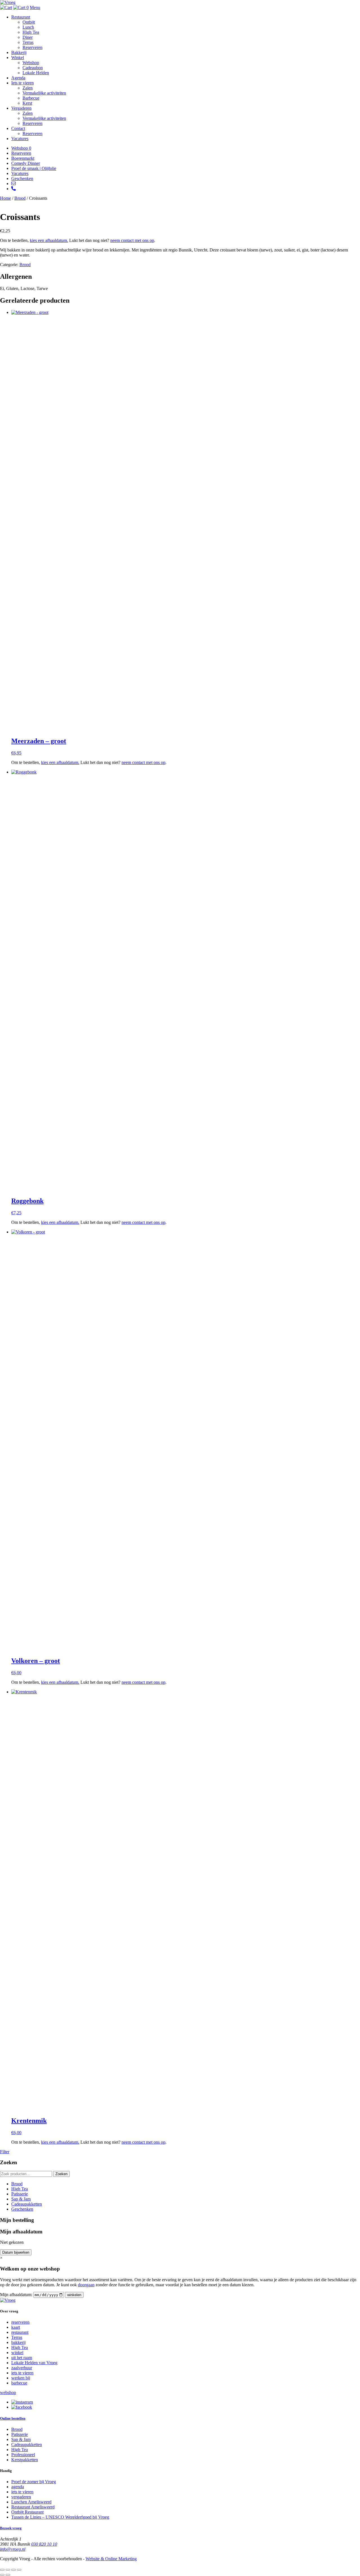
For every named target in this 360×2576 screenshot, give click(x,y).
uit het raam (22, 2358)
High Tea (31, 32)
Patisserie (20, 2194)
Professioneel (23, 2455)
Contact (18, 128)
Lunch (28, 27)
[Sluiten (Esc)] (19, 2570)
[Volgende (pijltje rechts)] (8, 2575)
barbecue (19, 2383)
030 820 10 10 (44, 2544)
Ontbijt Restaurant (27, 2512)
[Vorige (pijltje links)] (2, 2575)
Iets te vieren (22, 83)
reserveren (20, 2322)
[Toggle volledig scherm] (8, 2570)
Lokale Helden (36, 73)
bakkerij (18, 2342)
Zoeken (61, 2174)
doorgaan (86, 2285)
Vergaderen (21, 108)
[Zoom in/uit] (2, 2570)
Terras (28, 42)
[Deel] (13, 2570)
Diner (28, 37)
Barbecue (31, 98)
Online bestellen (13, 2418)
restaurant (20, 2332)
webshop (8, 2392)
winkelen (74, 2295)
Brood (20, 198)
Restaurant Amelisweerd (33, 2507)
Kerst (27, 103)
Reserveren (32, 47)
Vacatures (20, 139)
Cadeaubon (33, 68)
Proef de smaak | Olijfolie (34, 168)
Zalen (28, 88)
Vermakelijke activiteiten (44, 93)
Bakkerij (19, 52)
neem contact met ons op (132, 240)
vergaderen (21, 2497)
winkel (17, 2353)
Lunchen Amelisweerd (31, 2502)
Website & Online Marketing (111, 2559)
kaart (16, 2327)
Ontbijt (29, 22)
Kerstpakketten (25, 2460)
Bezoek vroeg (11, 2528)
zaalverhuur (22, 2368)
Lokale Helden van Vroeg (34, 2363)
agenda (18, 2487)
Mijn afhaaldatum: (16, 2295)
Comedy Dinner (26, 163)
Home (5, 198)
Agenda (18, 78)
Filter (5, 2152)
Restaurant (21, 17)
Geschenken (22, 178)
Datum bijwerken (16, 2252)
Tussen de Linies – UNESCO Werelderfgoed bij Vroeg (60, 2517)
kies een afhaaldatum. (49, 240)
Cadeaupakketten (27, 2204)
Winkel (18, 58)
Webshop (31, 63)
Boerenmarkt (23, 158)
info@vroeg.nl (13, 2549)
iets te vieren (22, 2373)
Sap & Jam (21, 2199)
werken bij (21, 2378)
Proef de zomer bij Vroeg (34, 2482)
